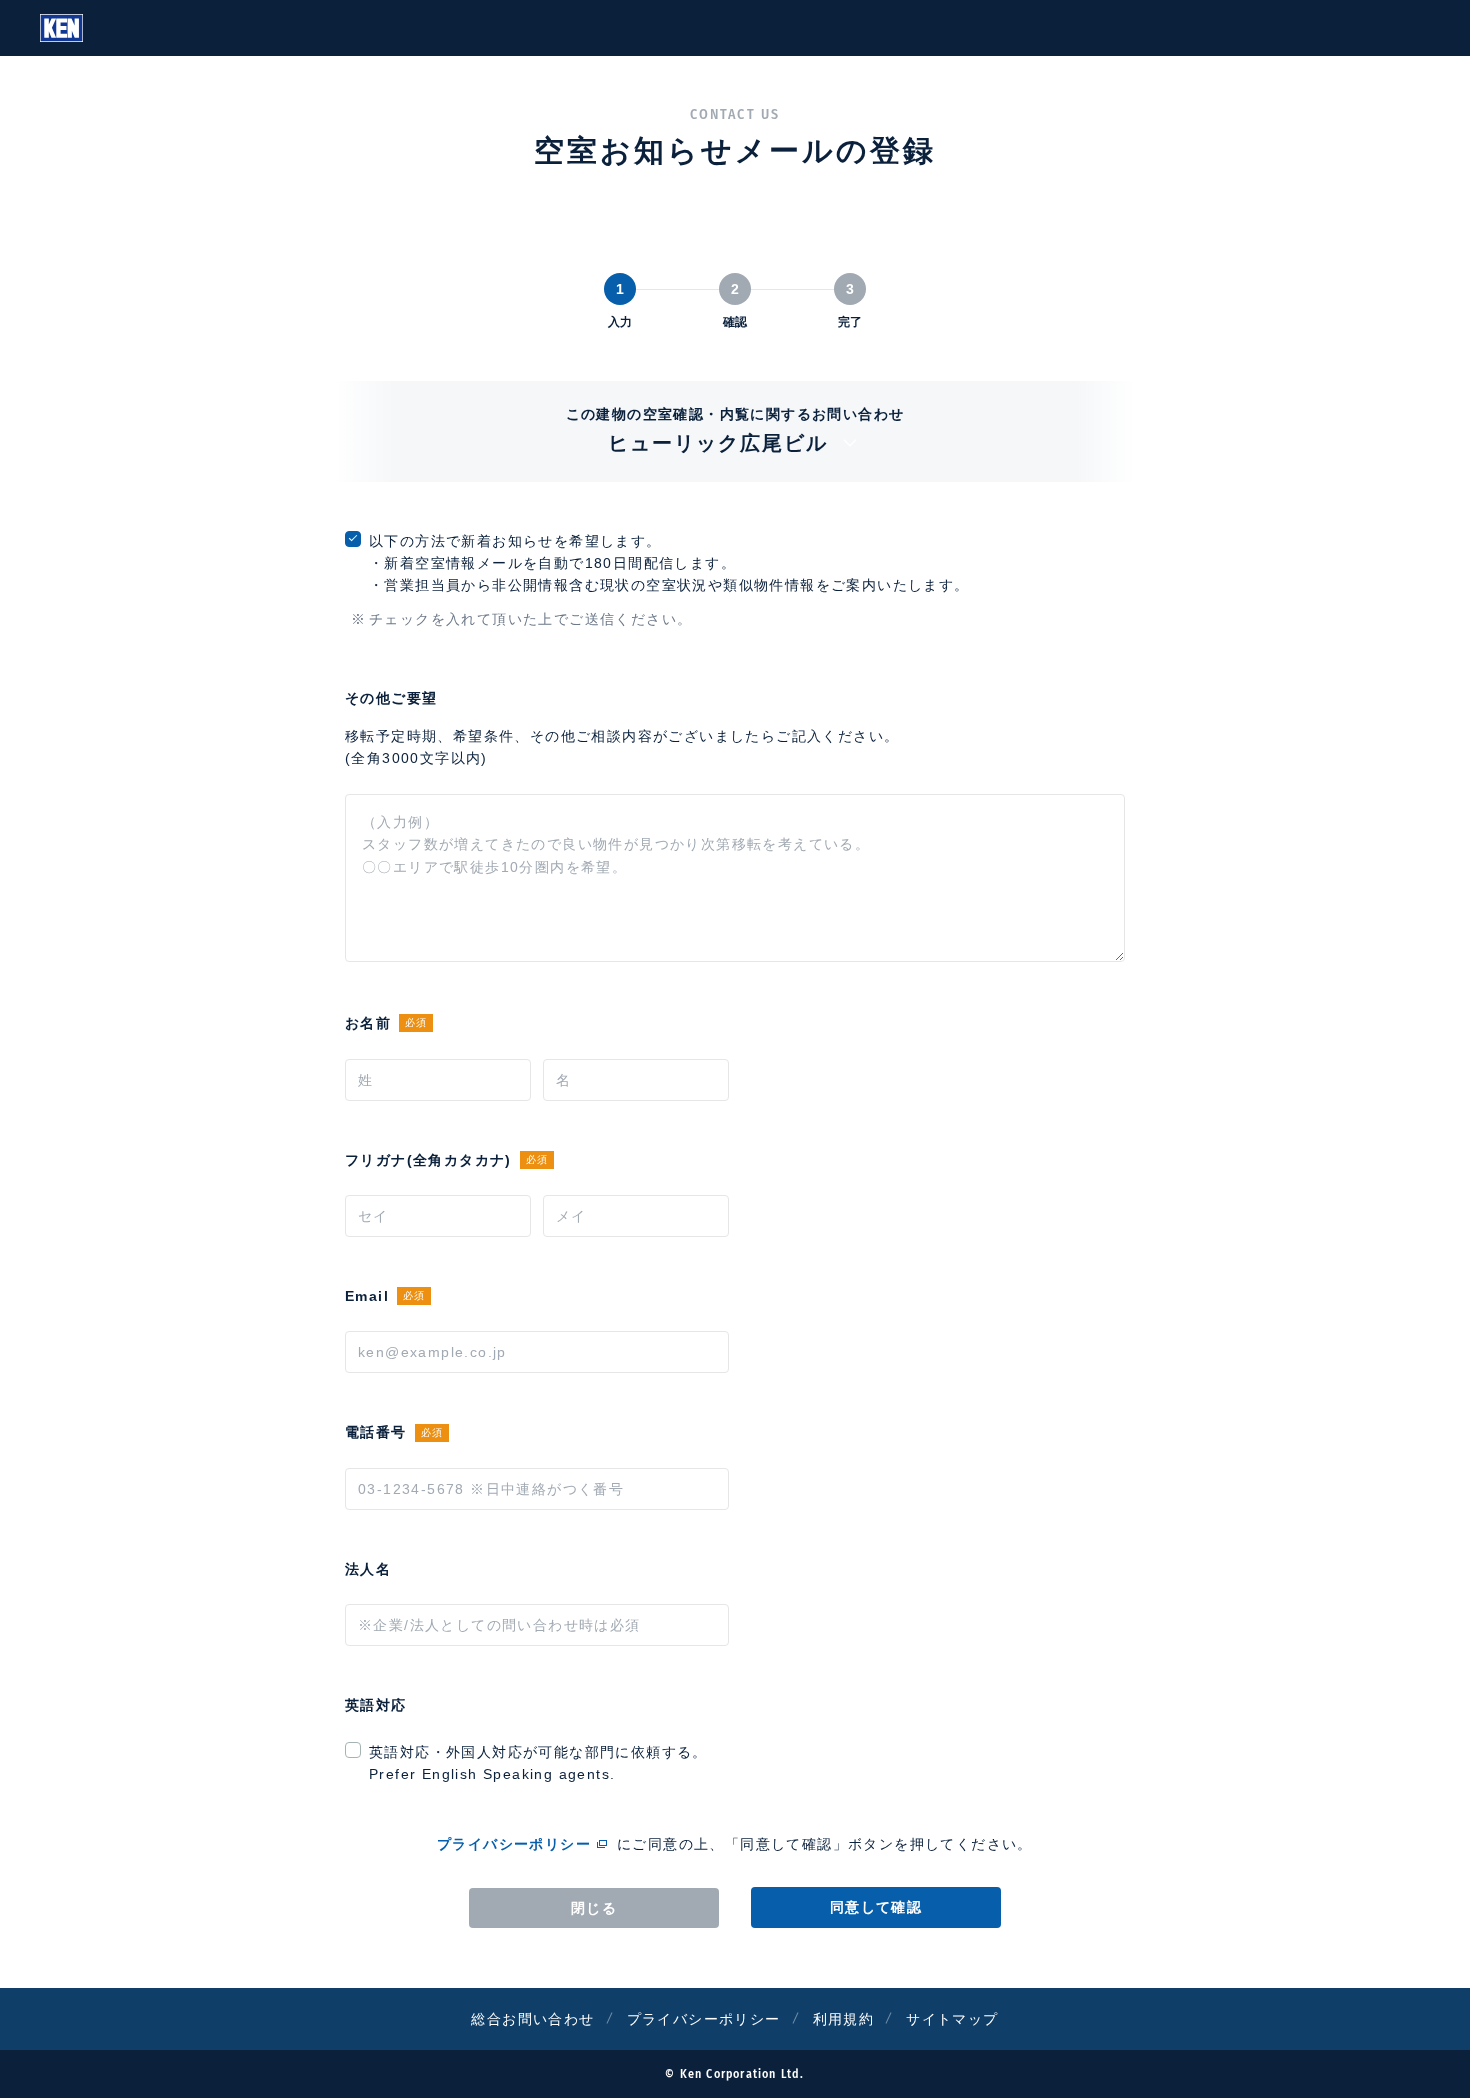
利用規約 (844, 2019)
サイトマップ (952, 2019)
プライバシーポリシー (514, 1844)
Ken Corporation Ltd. (61, 28)
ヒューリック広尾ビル (718, 443)
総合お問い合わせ (532, 2019)
